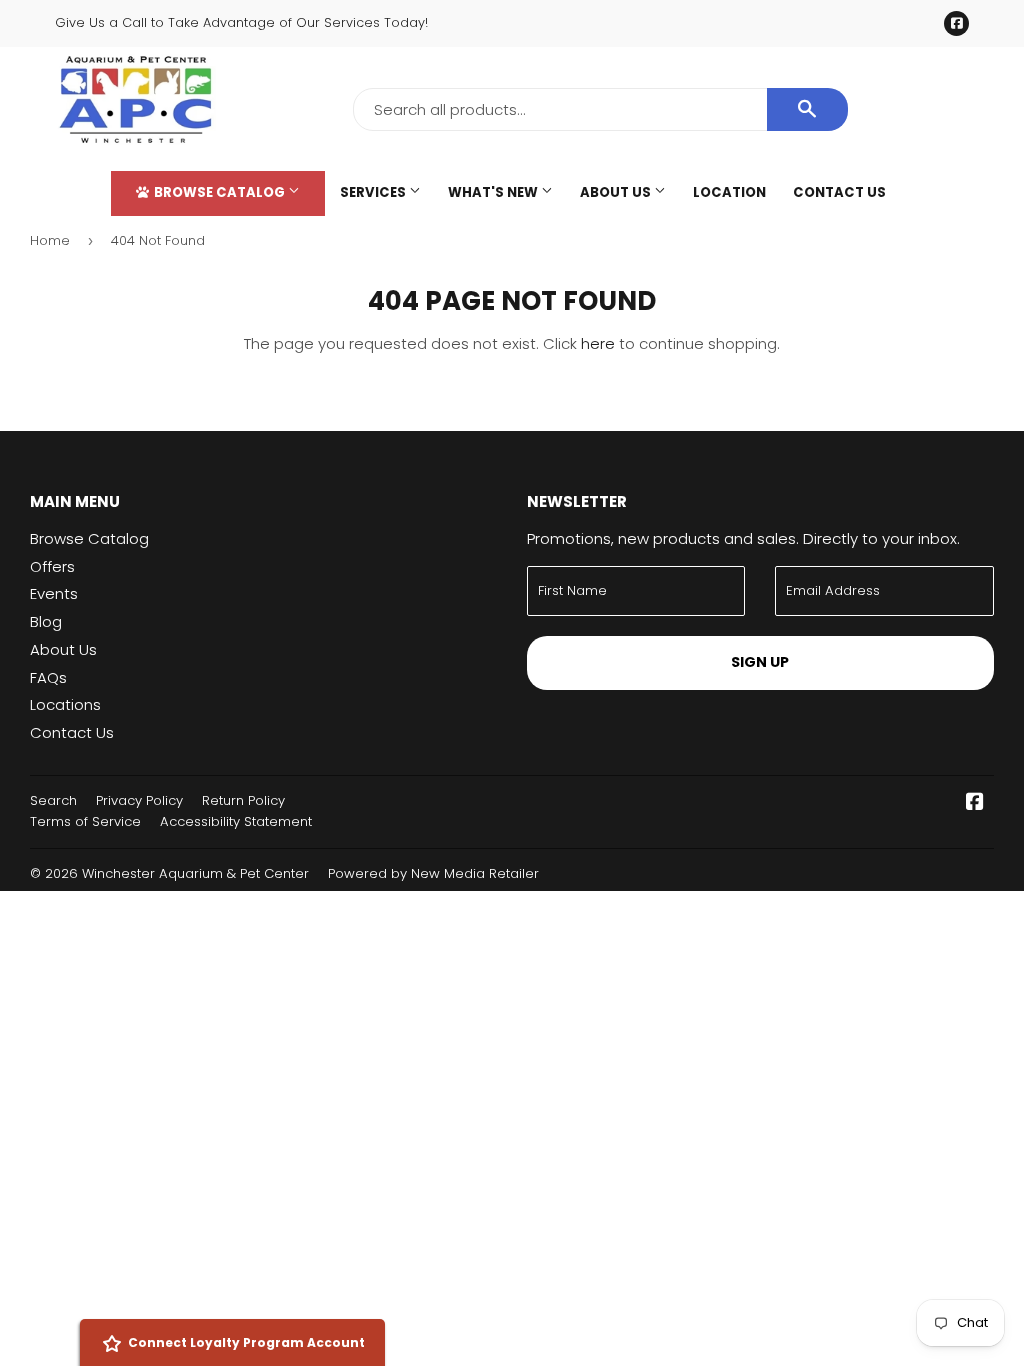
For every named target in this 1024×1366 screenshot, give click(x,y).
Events (54, 593)
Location (729, 192)
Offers (52, 566)
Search (53, 800)
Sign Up (760, 662)
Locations (65, 704)
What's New (494, 192)
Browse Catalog (219, 192)
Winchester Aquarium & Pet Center (195, 873)
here (598, 343)
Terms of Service (85, 821)
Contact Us (839, 192)
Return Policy (243, 800)
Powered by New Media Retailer (433, 873)
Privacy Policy (139, 800)
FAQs (48, 677)
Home (50, 240)
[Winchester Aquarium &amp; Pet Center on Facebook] (975, 803)
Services (374, 192)
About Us (617, 192)
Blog (46, 621)
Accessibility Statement (236, 821)
